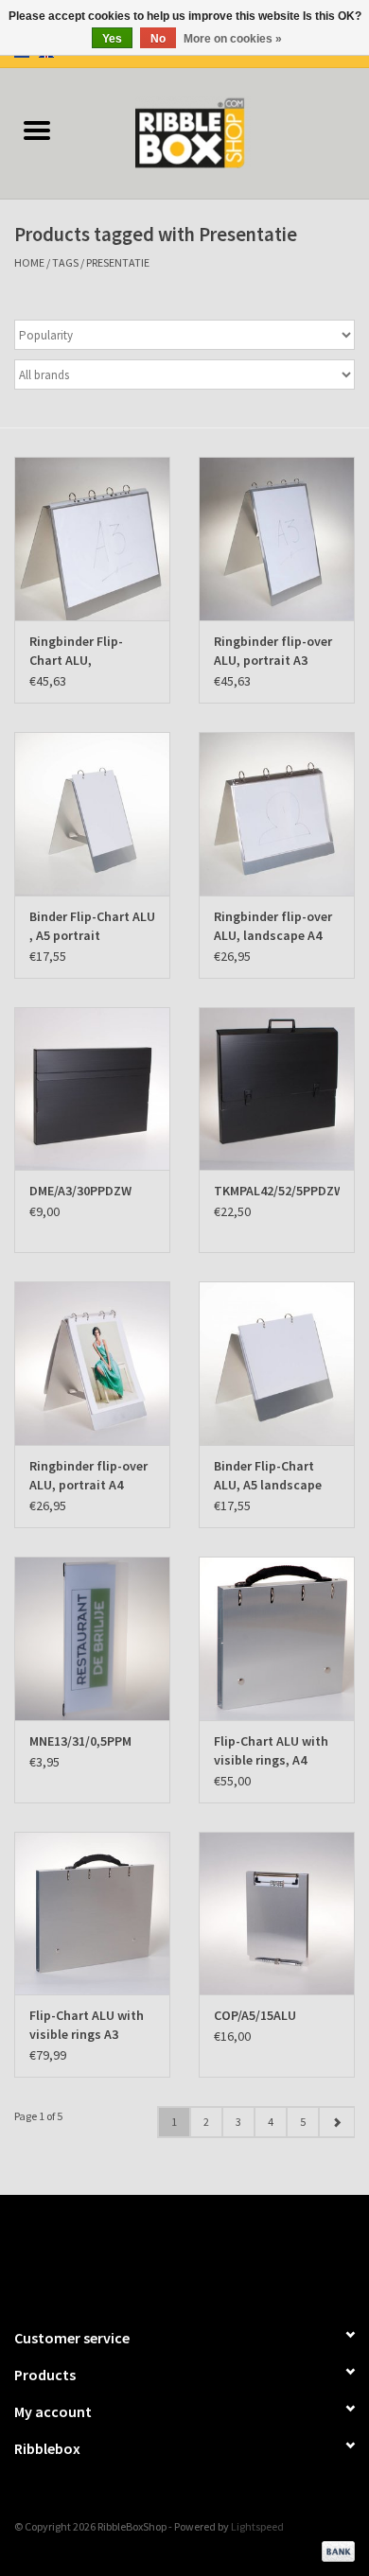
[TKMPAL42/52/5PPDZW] (277, 1089)
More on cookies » (233, 39)
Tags (65, 262)
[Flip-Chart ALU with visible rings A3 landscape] (92, 1914)
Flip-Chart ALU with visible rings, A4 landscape (271, 1751)
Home (29, 262)
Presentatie (118, 262)
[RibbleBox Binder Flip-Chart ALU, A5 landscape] (277, 1363)
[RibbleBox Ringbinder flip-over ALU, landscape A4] (277, 814)
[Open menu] (37, 130)
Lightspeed (257, 2526)
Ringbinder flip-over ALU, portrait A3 (273, 651)
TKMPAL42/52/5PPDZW (277, 1191)
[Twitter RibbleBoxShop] (202, 2253)
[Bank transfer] (335, 2550)
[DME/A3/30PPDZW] (92, 1089)
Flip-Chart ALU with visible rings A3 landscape (87, 2025)
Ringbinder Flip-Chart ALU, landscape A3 (76, 651)
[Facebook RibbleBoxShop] (168, 2253)
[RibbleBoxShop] (221, 131)
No (158, 39)
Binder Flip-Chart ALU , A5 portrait (92, 926)
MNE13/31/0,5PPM (80, 1741)
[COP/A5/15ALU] (277, 1914)
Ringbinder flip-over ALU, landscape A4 (273, 926)
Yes (112, 39)
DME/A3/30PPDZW (80, 1191)
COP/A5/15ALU (255, 2015)
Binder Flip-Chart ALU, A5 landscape (268, 1475)
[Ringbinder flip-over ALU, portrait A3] (277, 539)
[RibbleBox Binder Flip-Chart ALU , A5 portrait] (92, 814)
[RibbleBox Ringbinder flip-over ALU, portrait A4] (92, 1363)
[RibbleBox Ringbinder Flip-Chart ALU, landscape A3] (92, 539)
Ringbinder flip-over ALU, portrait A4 (88, 1475)
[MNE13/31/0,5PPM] (92, 1638)
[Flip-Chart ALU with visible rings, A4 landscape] (277, 1638)
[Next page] (336, 2122)
